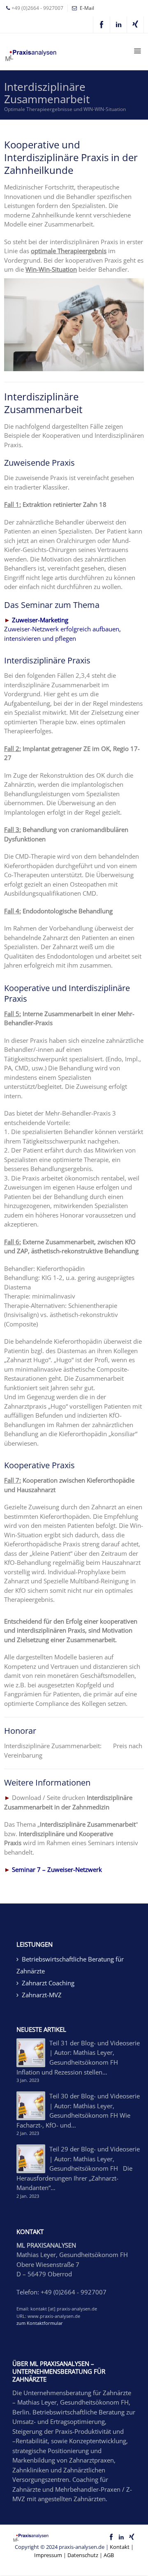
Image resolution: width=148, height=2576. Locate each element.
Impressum (48, 2555)
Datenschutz (83, 2555)
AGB (109, 2555)
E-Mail (87, 8)
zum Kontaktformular (40, 2323)
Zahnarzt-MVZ (42, 1995)
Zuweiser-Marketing (40, 620)
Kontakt (120, 2547)
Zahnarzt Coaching (48, 1983)
